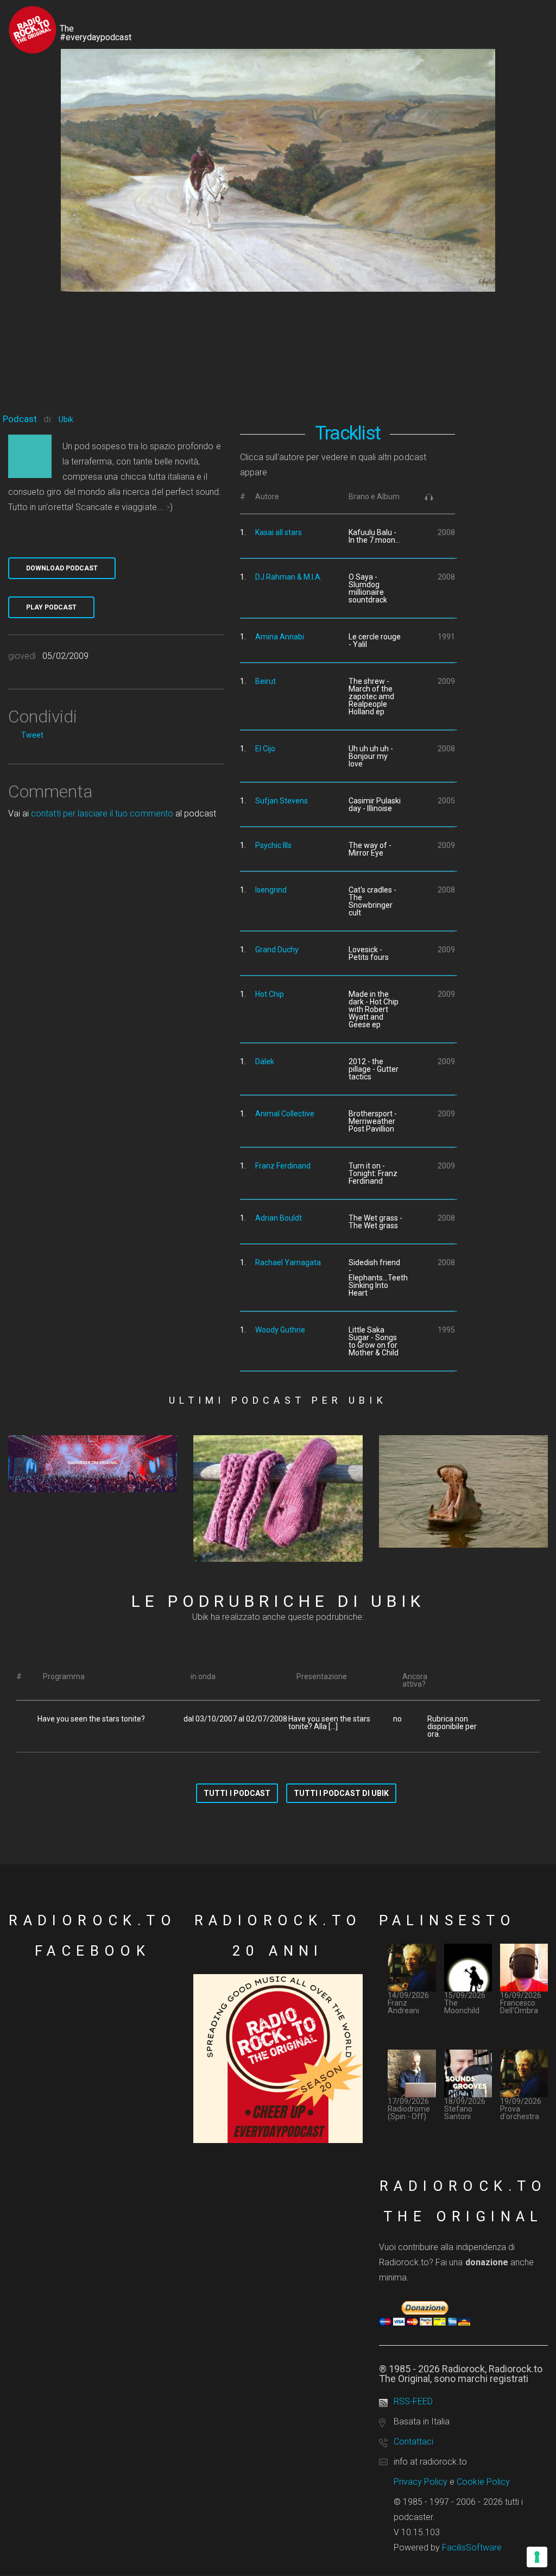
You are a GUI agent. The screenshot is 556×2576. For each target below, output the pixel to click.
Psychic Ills (273, 845)
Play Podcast (51, 607)
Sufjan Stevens (282, 801)
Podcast (20, 419)
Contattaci (413, 2442)
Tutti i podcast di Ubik (341, 1793)
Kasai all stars (279, 532)
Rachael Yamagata (288, 1262)
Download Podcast (62, 568)
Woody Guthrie (280, 1330)
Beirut (266, 681)
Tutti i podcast (237, 1793)
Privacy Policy (421, 2482)
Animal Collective (285, 1114)
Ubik (66, 419)
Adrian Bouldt (279, 1218)
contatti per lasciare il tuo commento (102, 813)
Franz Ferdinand (283, 1166)
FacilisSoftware (472, 2547)
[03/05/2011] (93, 1464)
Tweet (32, 735)
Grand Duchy (277, 950)
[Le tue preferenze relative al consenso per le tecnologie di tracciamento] (537, 2557)
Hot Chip (270, 994)
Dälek (265, 1061)
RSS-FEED (413, 2401)
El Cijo (265, 749)
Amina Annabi (280, 637)
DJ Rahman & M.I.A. (289, 577)
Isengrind (271, 890)
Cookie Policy (483, 2482)
